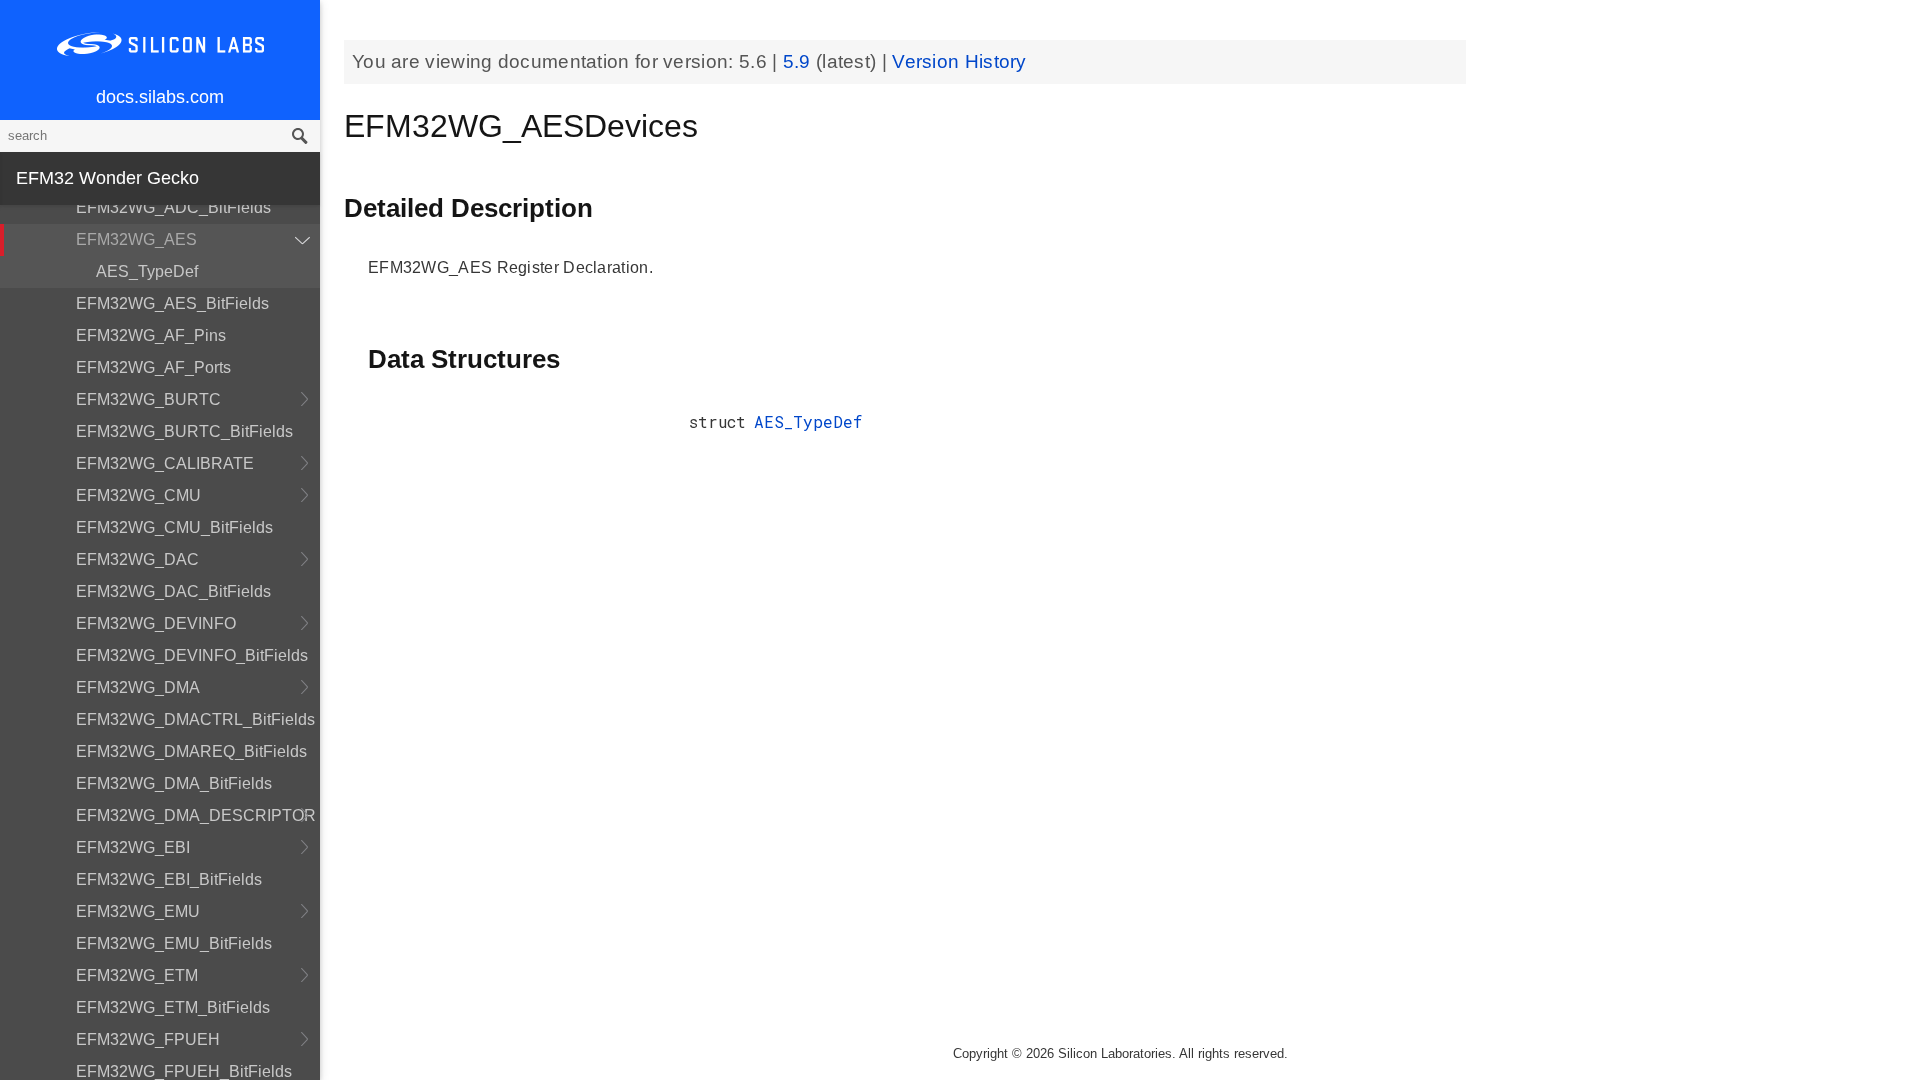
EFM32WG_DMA (138, 687)
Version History (959, 61)
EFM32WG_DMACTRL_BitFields (195, 719)
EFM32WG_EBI (133, 847)
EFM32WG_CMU (138, 495)
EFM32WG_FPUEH (148, 1039)
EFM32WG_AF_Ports (153, 367)
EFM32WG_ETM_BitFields (173, 1007)
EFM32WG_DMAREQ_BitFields (191, 751)
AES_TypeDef (147, 271)
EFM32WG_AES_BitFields (172, 303)
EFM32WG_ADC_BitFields (173, 207)
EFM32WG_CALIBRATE (165, 463)
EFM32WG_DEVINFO (156, 623)
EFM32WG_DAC (137, 559)
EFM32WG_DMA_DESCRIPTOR (196, 815)
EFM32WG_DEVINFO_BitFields (192, 655)
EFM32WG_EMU (138, 911)
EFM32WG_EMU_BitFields (174, 943)
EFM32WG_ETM (137, 975)
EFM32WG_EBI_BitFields (169, 879)
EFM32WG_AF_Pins (151, 335)
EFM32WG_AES (136, 239)
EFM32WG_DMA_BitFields (174, 783)
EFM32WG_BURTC (148, 399)
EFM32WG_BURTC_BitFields (184, 431)
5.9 (799, 61)
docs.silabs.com (160, 97)
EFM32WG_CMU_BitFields (174, 527)
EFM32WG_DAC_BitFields (173, 591)
